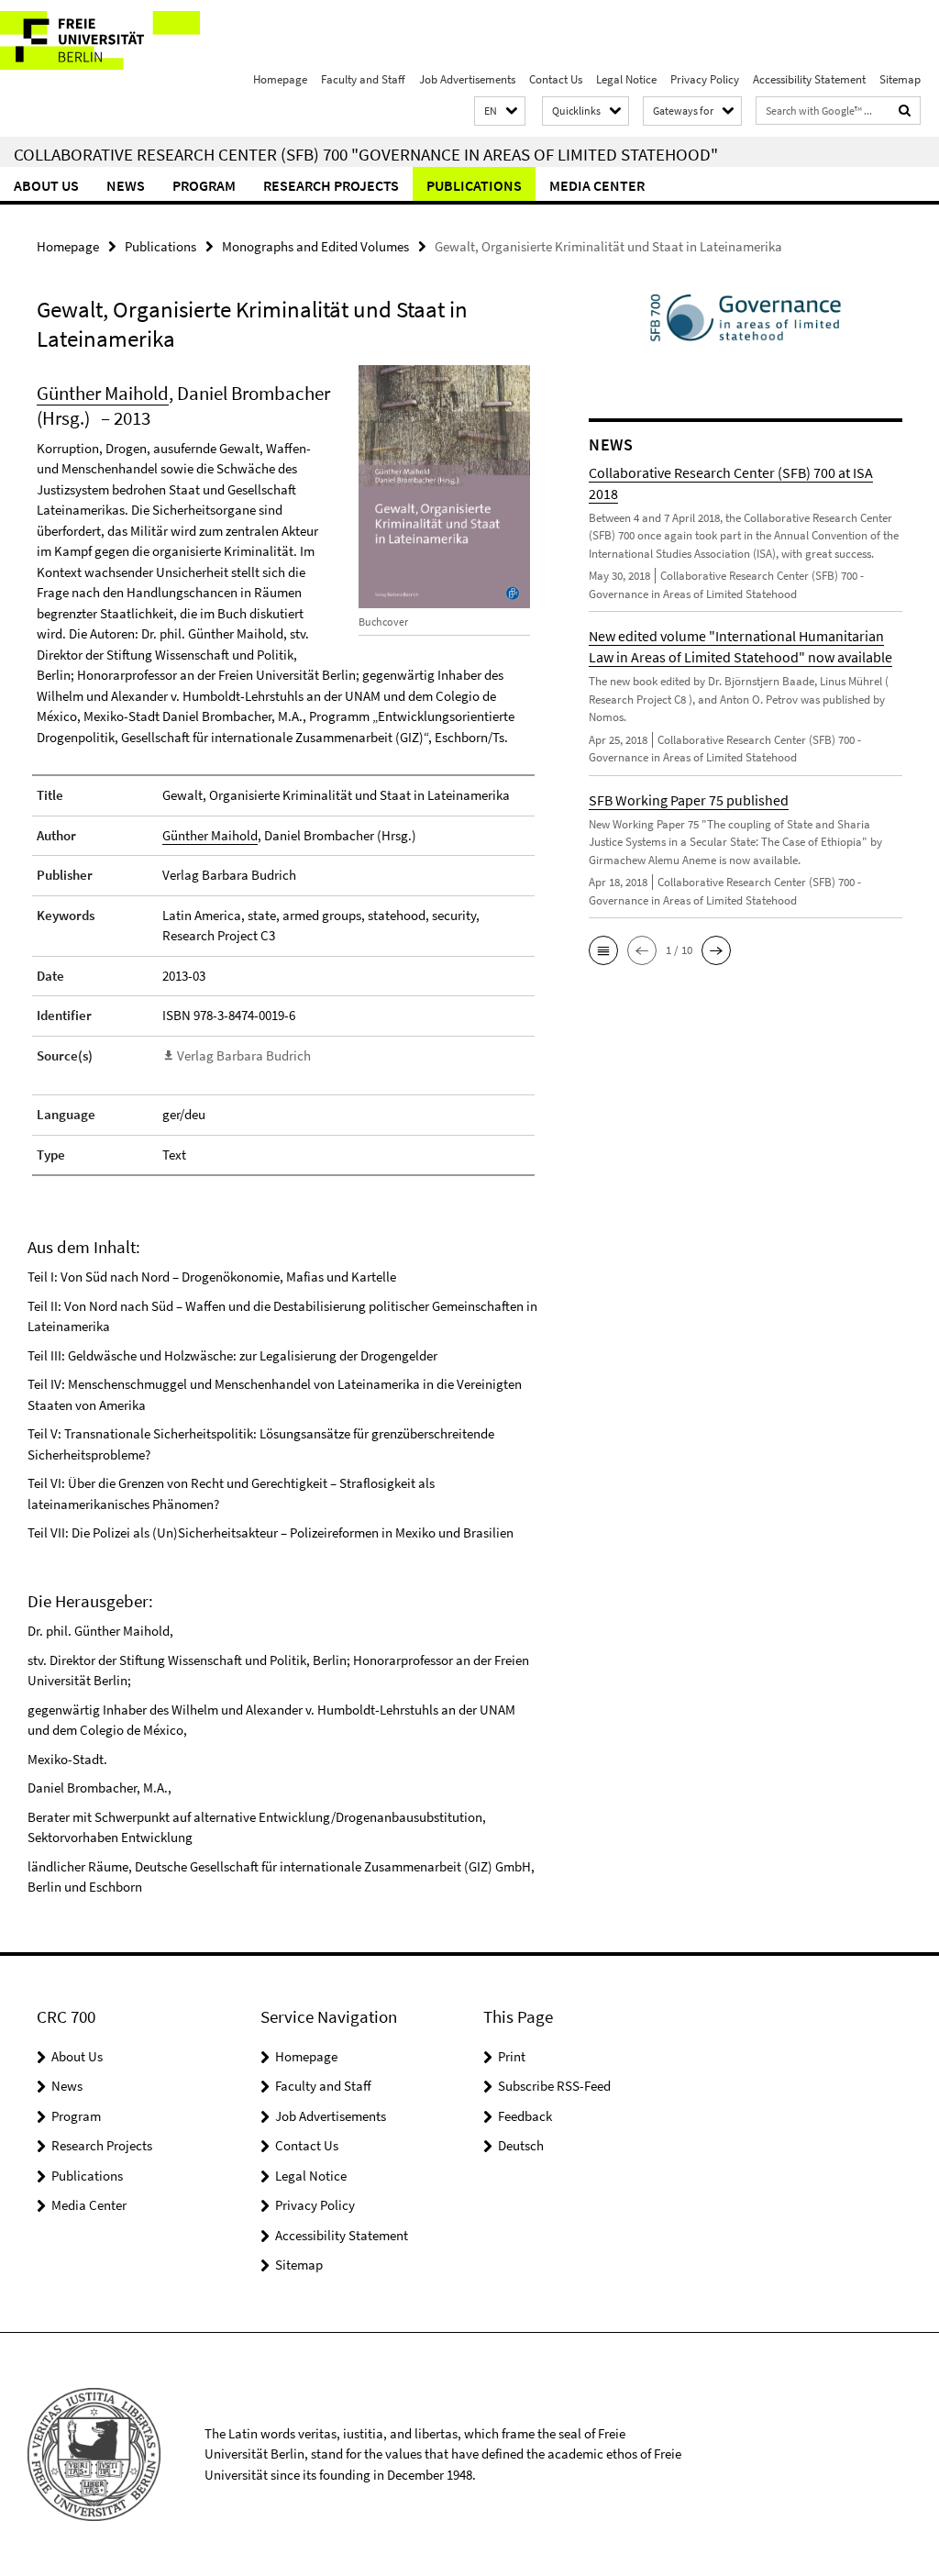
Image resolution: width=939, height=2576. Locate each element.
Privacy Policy (705, 79)
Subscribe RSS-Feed (554, 2086)
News (126, 185)
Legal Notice (626, 79)
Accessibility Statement (809, 79)
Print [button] (512, 2056)
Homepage (280, 79)
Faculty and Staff (363, 79)
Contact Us (556, 79)
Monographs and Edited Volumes (315, 246)
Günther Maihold (103, 393)
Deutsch (521, 2145)
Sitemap (900, 79)
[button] (500, 111)
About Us (46, 185)
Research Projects (331, 185)
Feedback (525, 2116)
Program (204, 185)
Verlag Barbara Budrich (244, 1055)
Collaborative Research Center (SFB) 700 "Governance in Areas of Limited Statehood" (366, 154)
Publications (474, 185)
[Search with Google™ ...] (905, 111)
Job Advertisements (467, 79)
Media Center (597, 185)
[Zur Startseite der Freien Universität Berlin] (122, 40)
